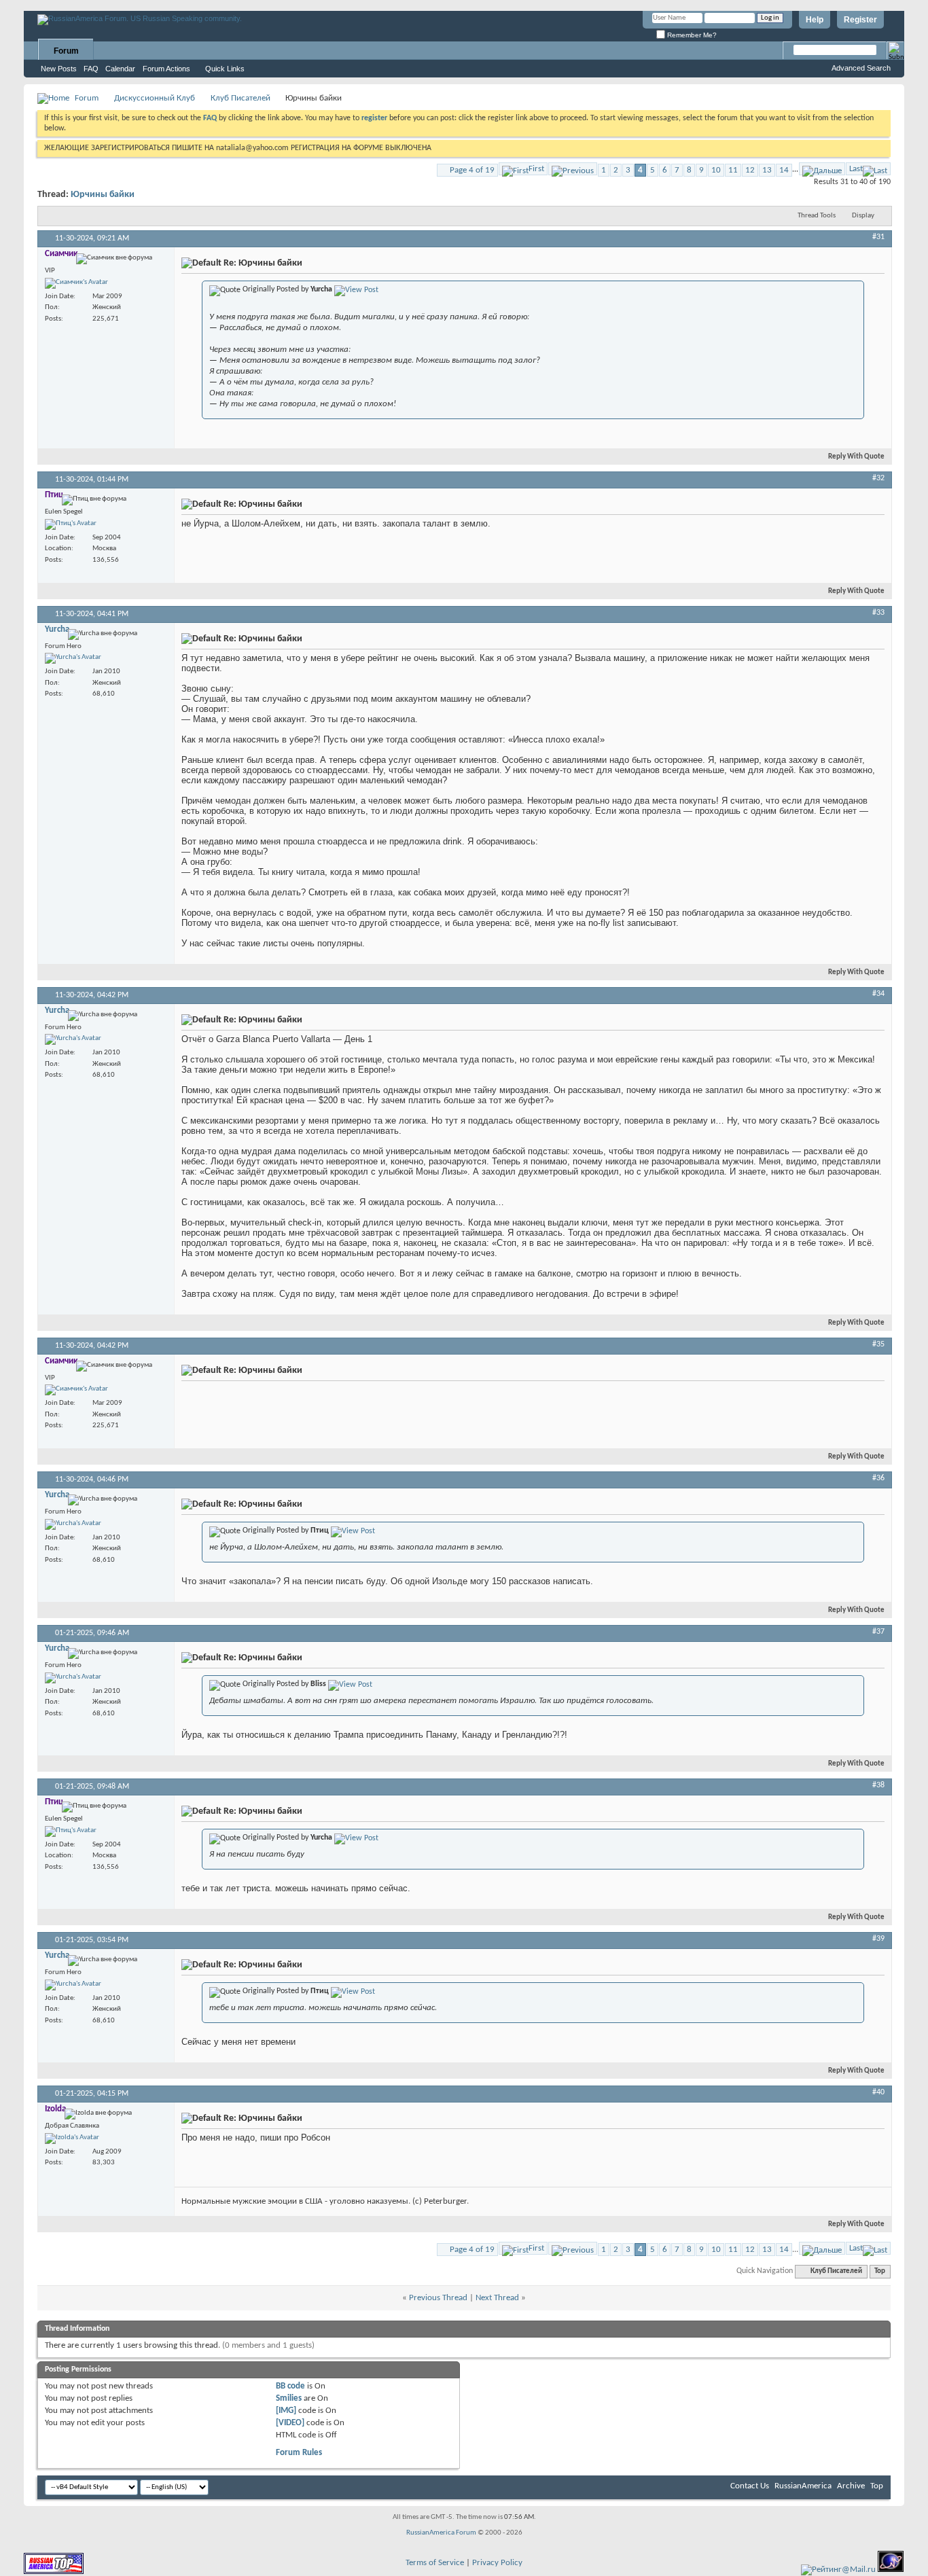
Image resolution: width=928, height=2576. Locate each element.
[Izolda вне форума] (72, 2139)
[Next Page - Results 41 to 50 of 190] (822, 169)
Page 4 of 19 (472, 170)
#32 (878, 478)
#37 (878, 1632)
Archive (851, 2486)
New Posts (59, 69)
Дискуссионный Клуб (155, 98)
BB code (290, 2386)
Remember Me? (691, 35)
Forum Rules (299, 2453)
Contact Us (750, 2486)
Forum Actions (166, 69)
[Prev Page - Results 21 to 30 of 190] (573, 169)
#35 (878, 1344)
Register (860, 20)
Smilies (289, 2398)
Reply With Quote (856, 457)
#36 (878, 1478)
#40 (878, 2092)
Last (856, 169)
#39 (878, 1939)
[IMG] (286, 2411)
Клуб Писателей (240, 98)
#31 (878, 237)
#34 (878, 994)
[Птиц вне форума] (71, 524)
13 (767, 170)
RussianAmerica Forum (441, 2533)
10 (716, 170)
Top (880, 2271)
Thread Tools (817, 216)
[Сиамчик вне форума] (76, 283)
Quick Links (225, 69)
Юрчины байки (103, 195)
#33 (878, 613)
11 (733, 170)
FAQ (91, 69)
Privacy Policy (497, 2563)
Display (863, 216)
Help (815, 20)
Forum (66, 51)
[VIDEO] (290, 2423)
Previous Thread (438, 2298)
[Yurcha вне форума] (73, 658)
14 (784, 170)
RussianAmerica (803, 2486)
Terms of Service (435, 2563)
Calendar (120, 69)
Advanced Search (861, 68)
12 (750, 170)
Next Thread (497, 2298)
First (536, 169)
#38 (878, 1785)
